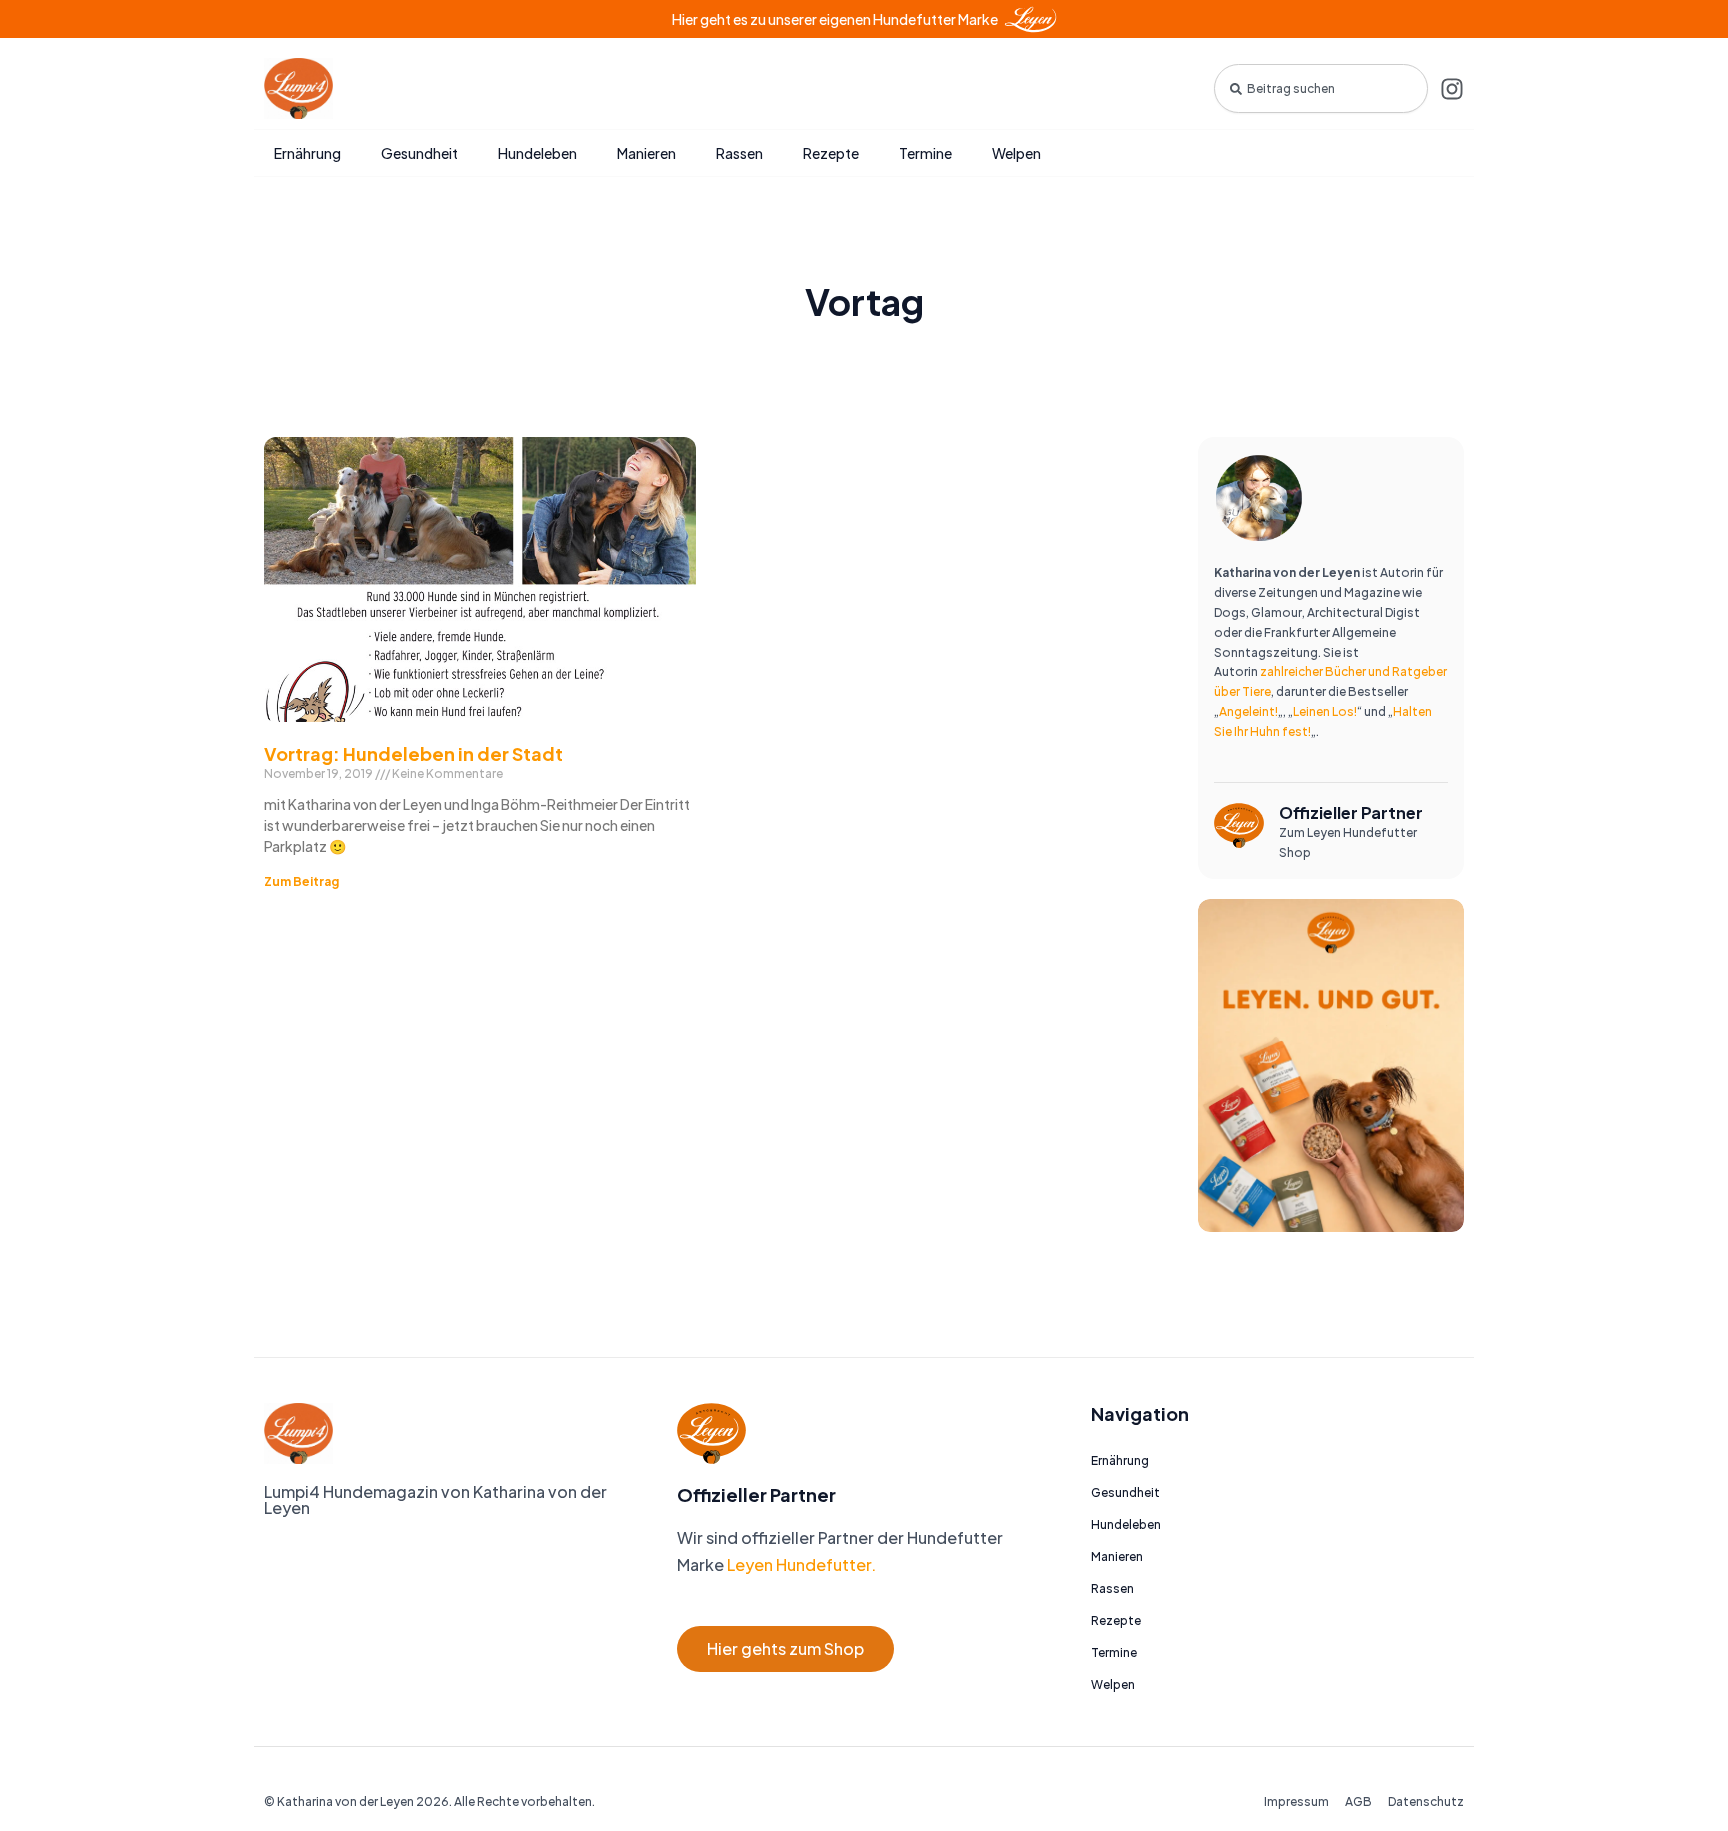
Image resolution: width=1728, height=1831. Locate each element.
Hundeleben (537, 153)
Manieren (646, 153)
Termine (925, 153)
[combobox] (1321, 88)
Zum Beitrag (301, 881)
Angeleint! (1248, 711)
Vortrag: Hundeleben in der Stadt (413, 753)
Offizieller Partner (1351, 812)
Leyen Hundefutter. (800, 1564)
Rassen (739, 153)
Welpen (1016, 153)
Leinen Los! (1325, 711)
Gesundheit (419, 153)
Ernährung (307, 153)
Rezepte (831, 153)
